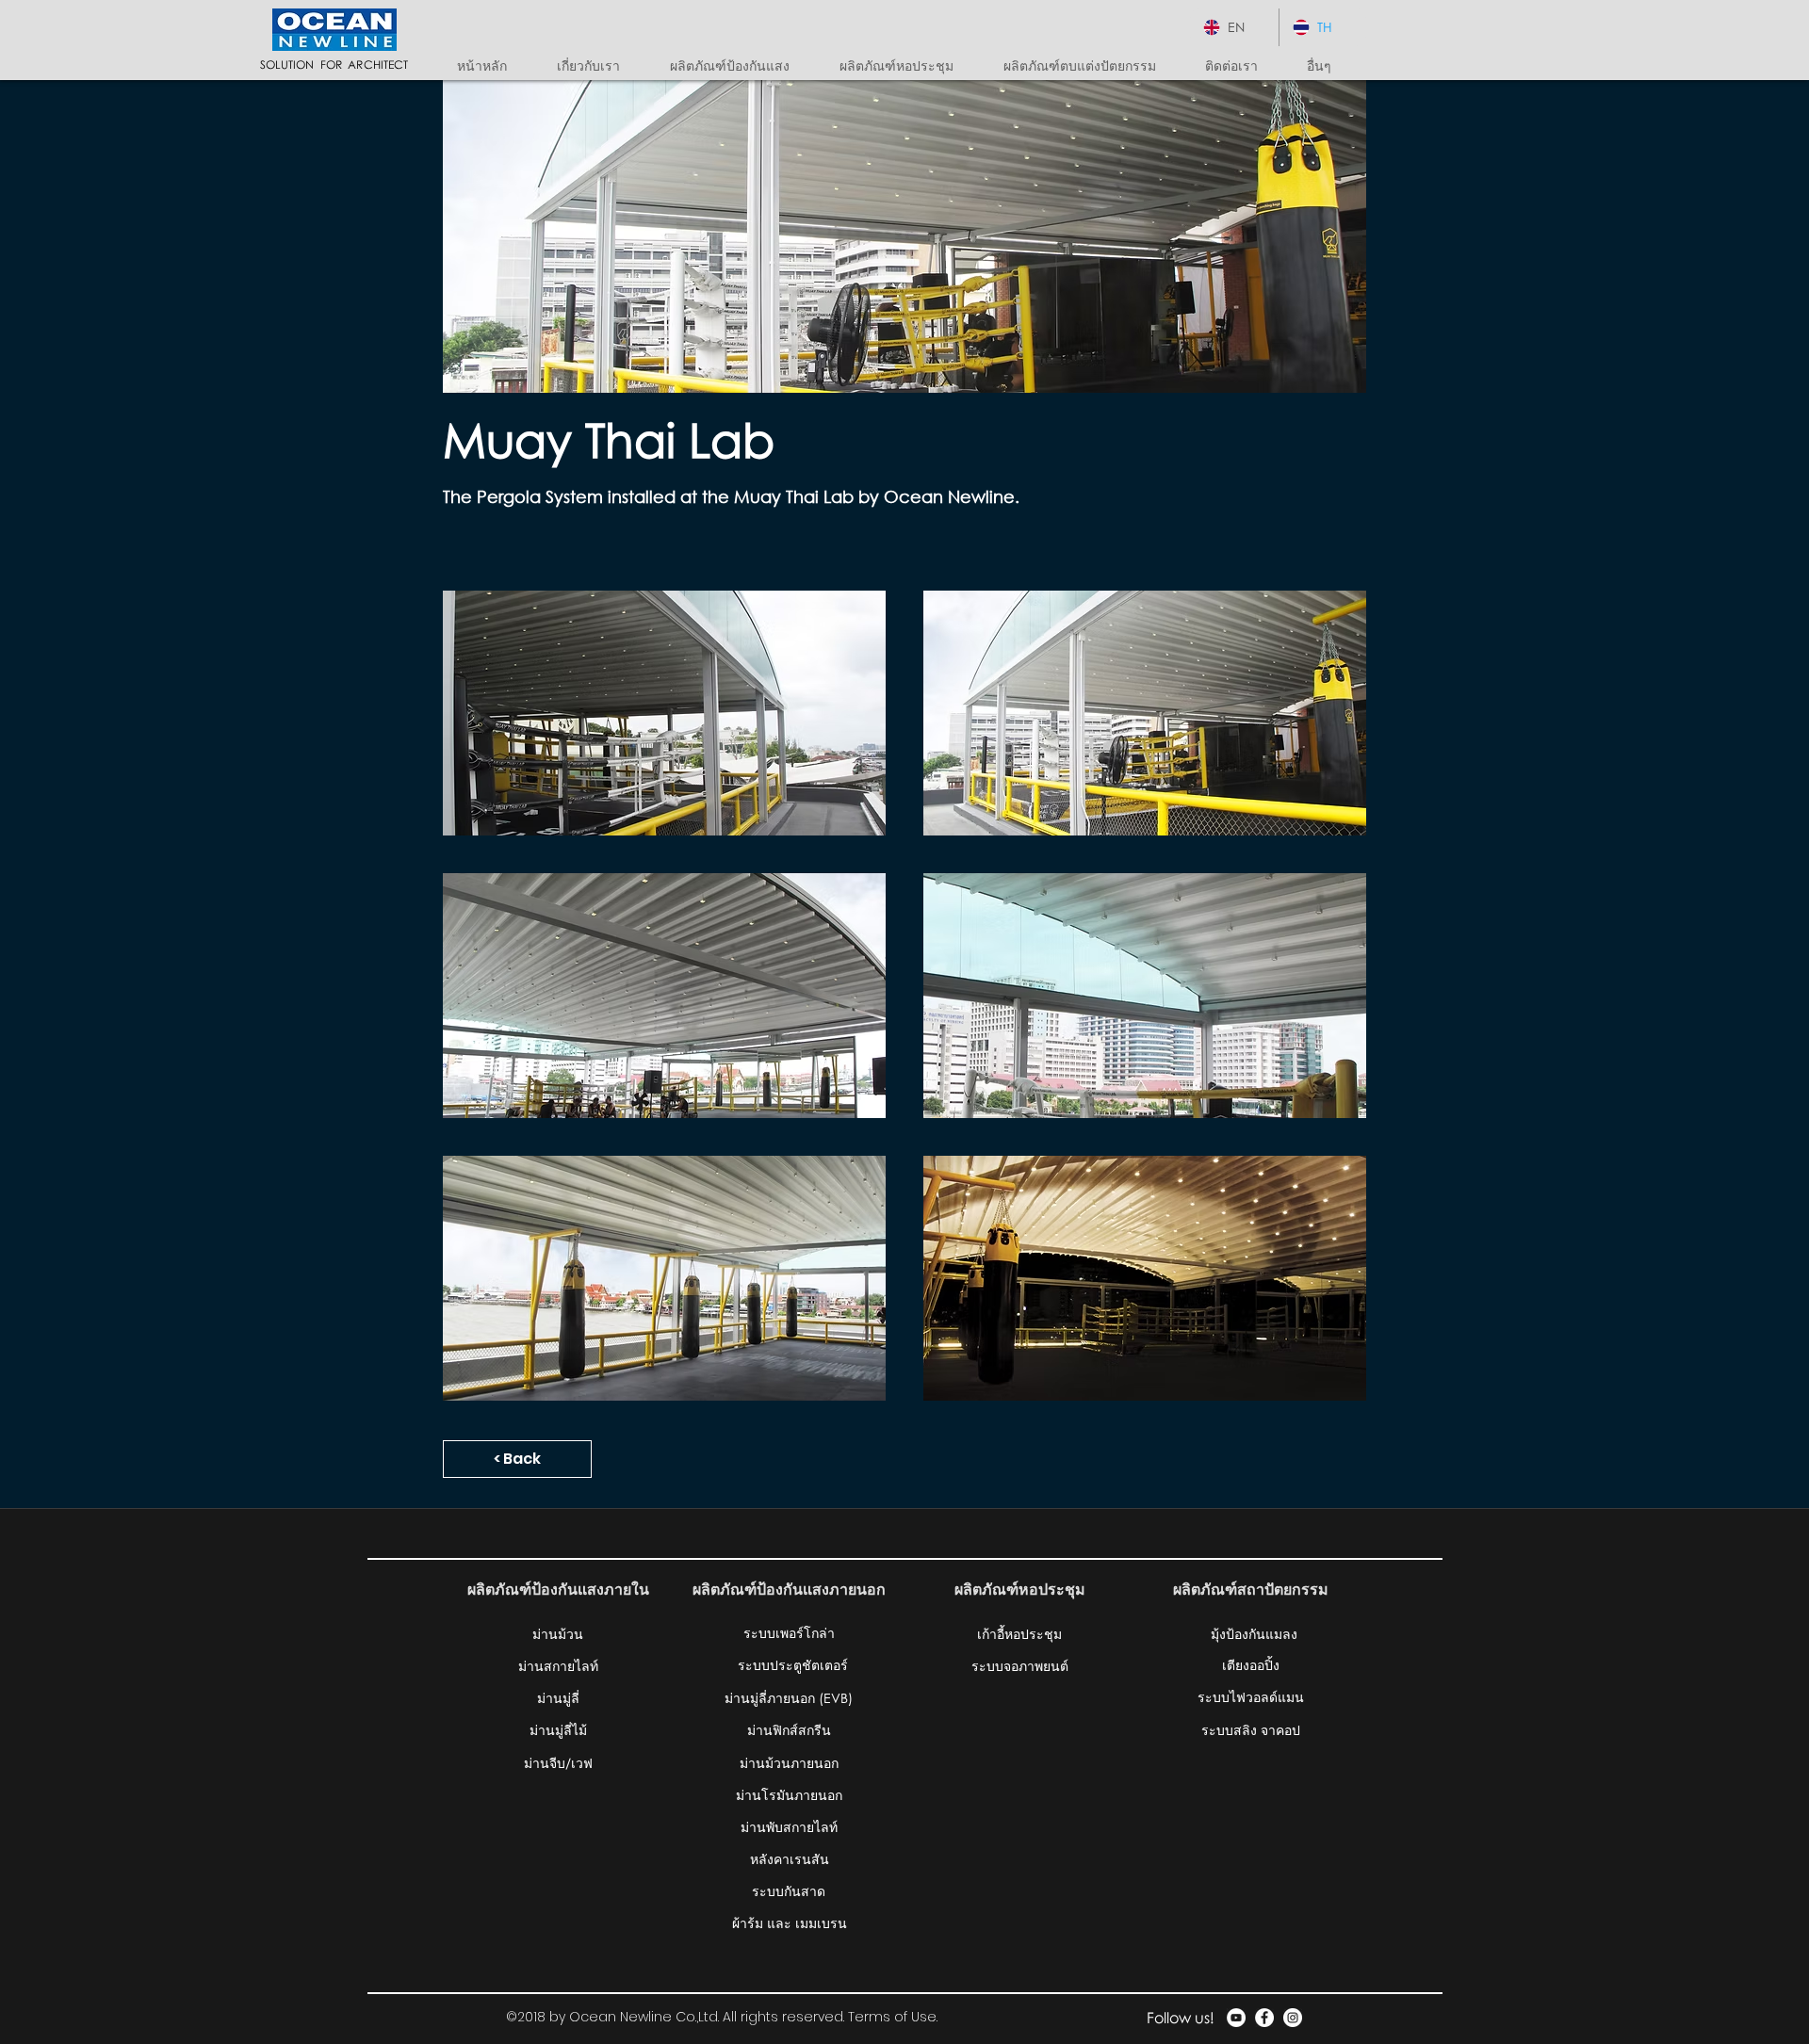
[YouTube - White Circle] (1236, 2018)
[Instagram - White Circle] (1293, 2018)
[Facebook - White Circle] (1264, 2018)
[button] (741, 66)
